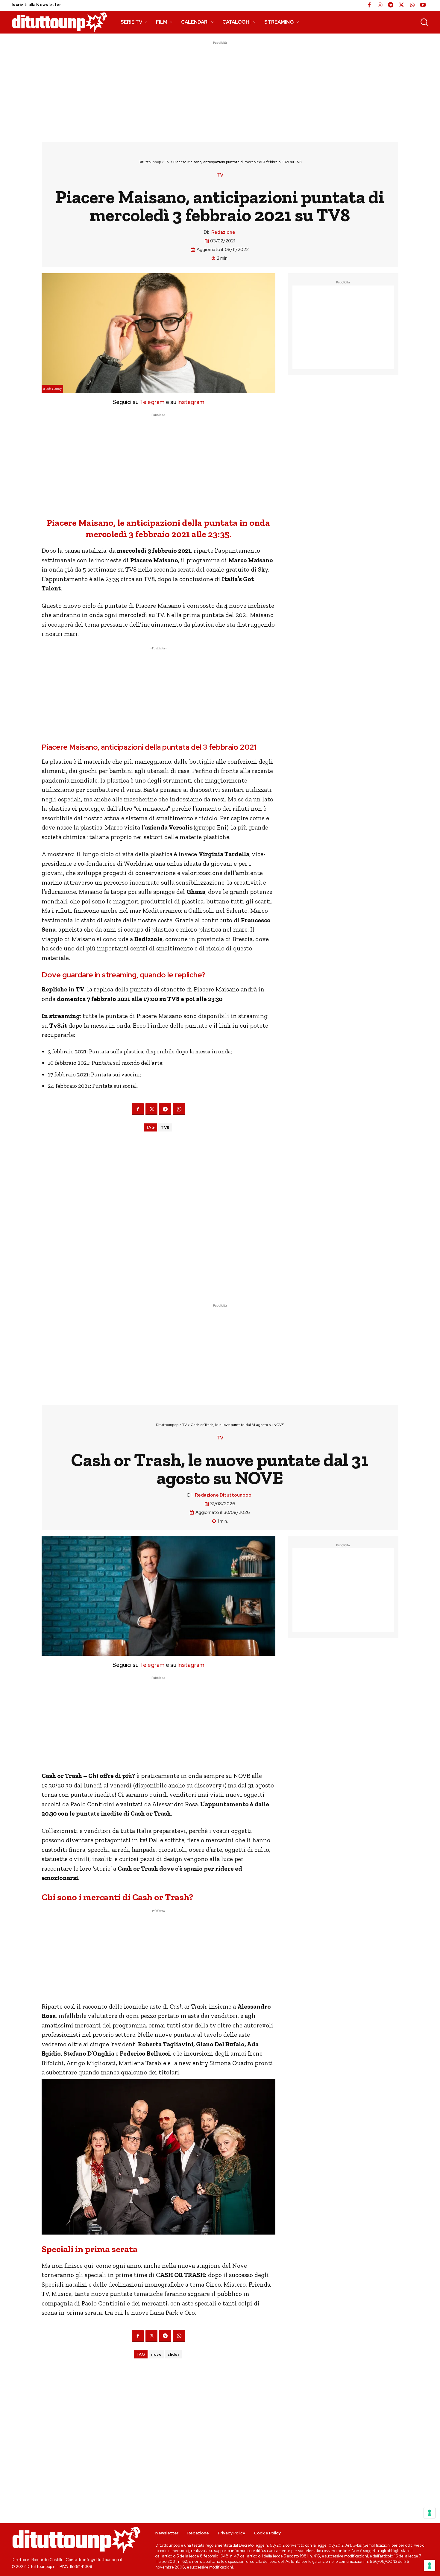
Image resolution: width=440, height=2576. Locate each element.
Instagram (191, 402)
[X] (401, 5)
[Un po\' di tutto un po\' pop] (60, 22)
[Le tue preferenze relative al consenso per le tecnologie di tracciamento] (430, 2566)
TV (167, 162)
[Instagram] (380, 5)
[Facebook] (369, 5)
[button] (424, 22)
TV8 (165, 1127)
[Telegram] (391, 5)
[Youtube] (423, 5)
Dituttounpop (150, 162)
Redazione (223, 232)
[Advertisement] (220, 88)
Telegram (152, 402)
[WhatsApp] (412, 5)
